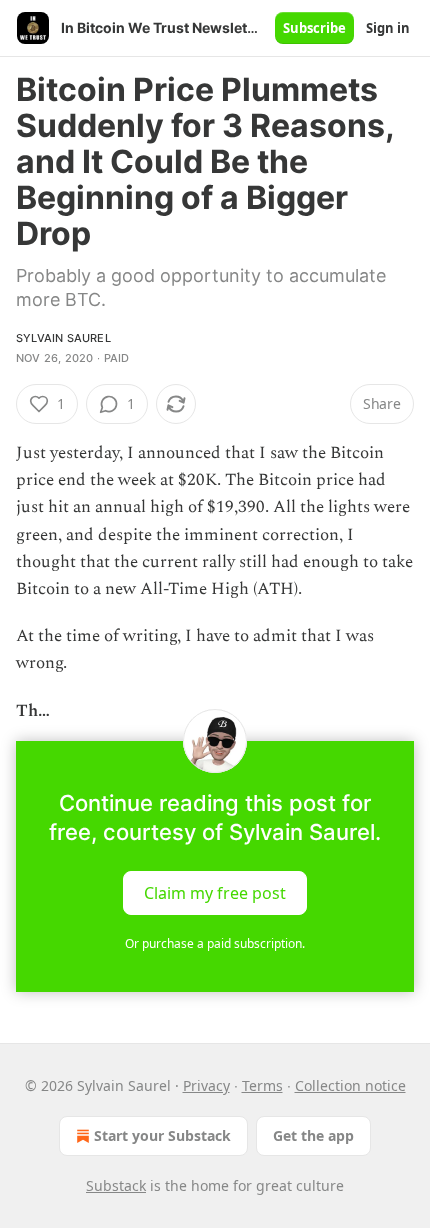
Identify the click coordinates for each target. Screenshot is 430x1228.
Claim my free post (215, 892)
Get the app (313, 1135)
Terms (262, 1085)
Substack (116, 1185)
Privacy (206, 1085)
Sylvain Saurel (63, 338)
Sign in (388, 28)
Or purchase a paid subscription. (215, 943)
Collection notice (350, 1085)
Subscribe (314, 28)
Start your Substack (162, 1135)
